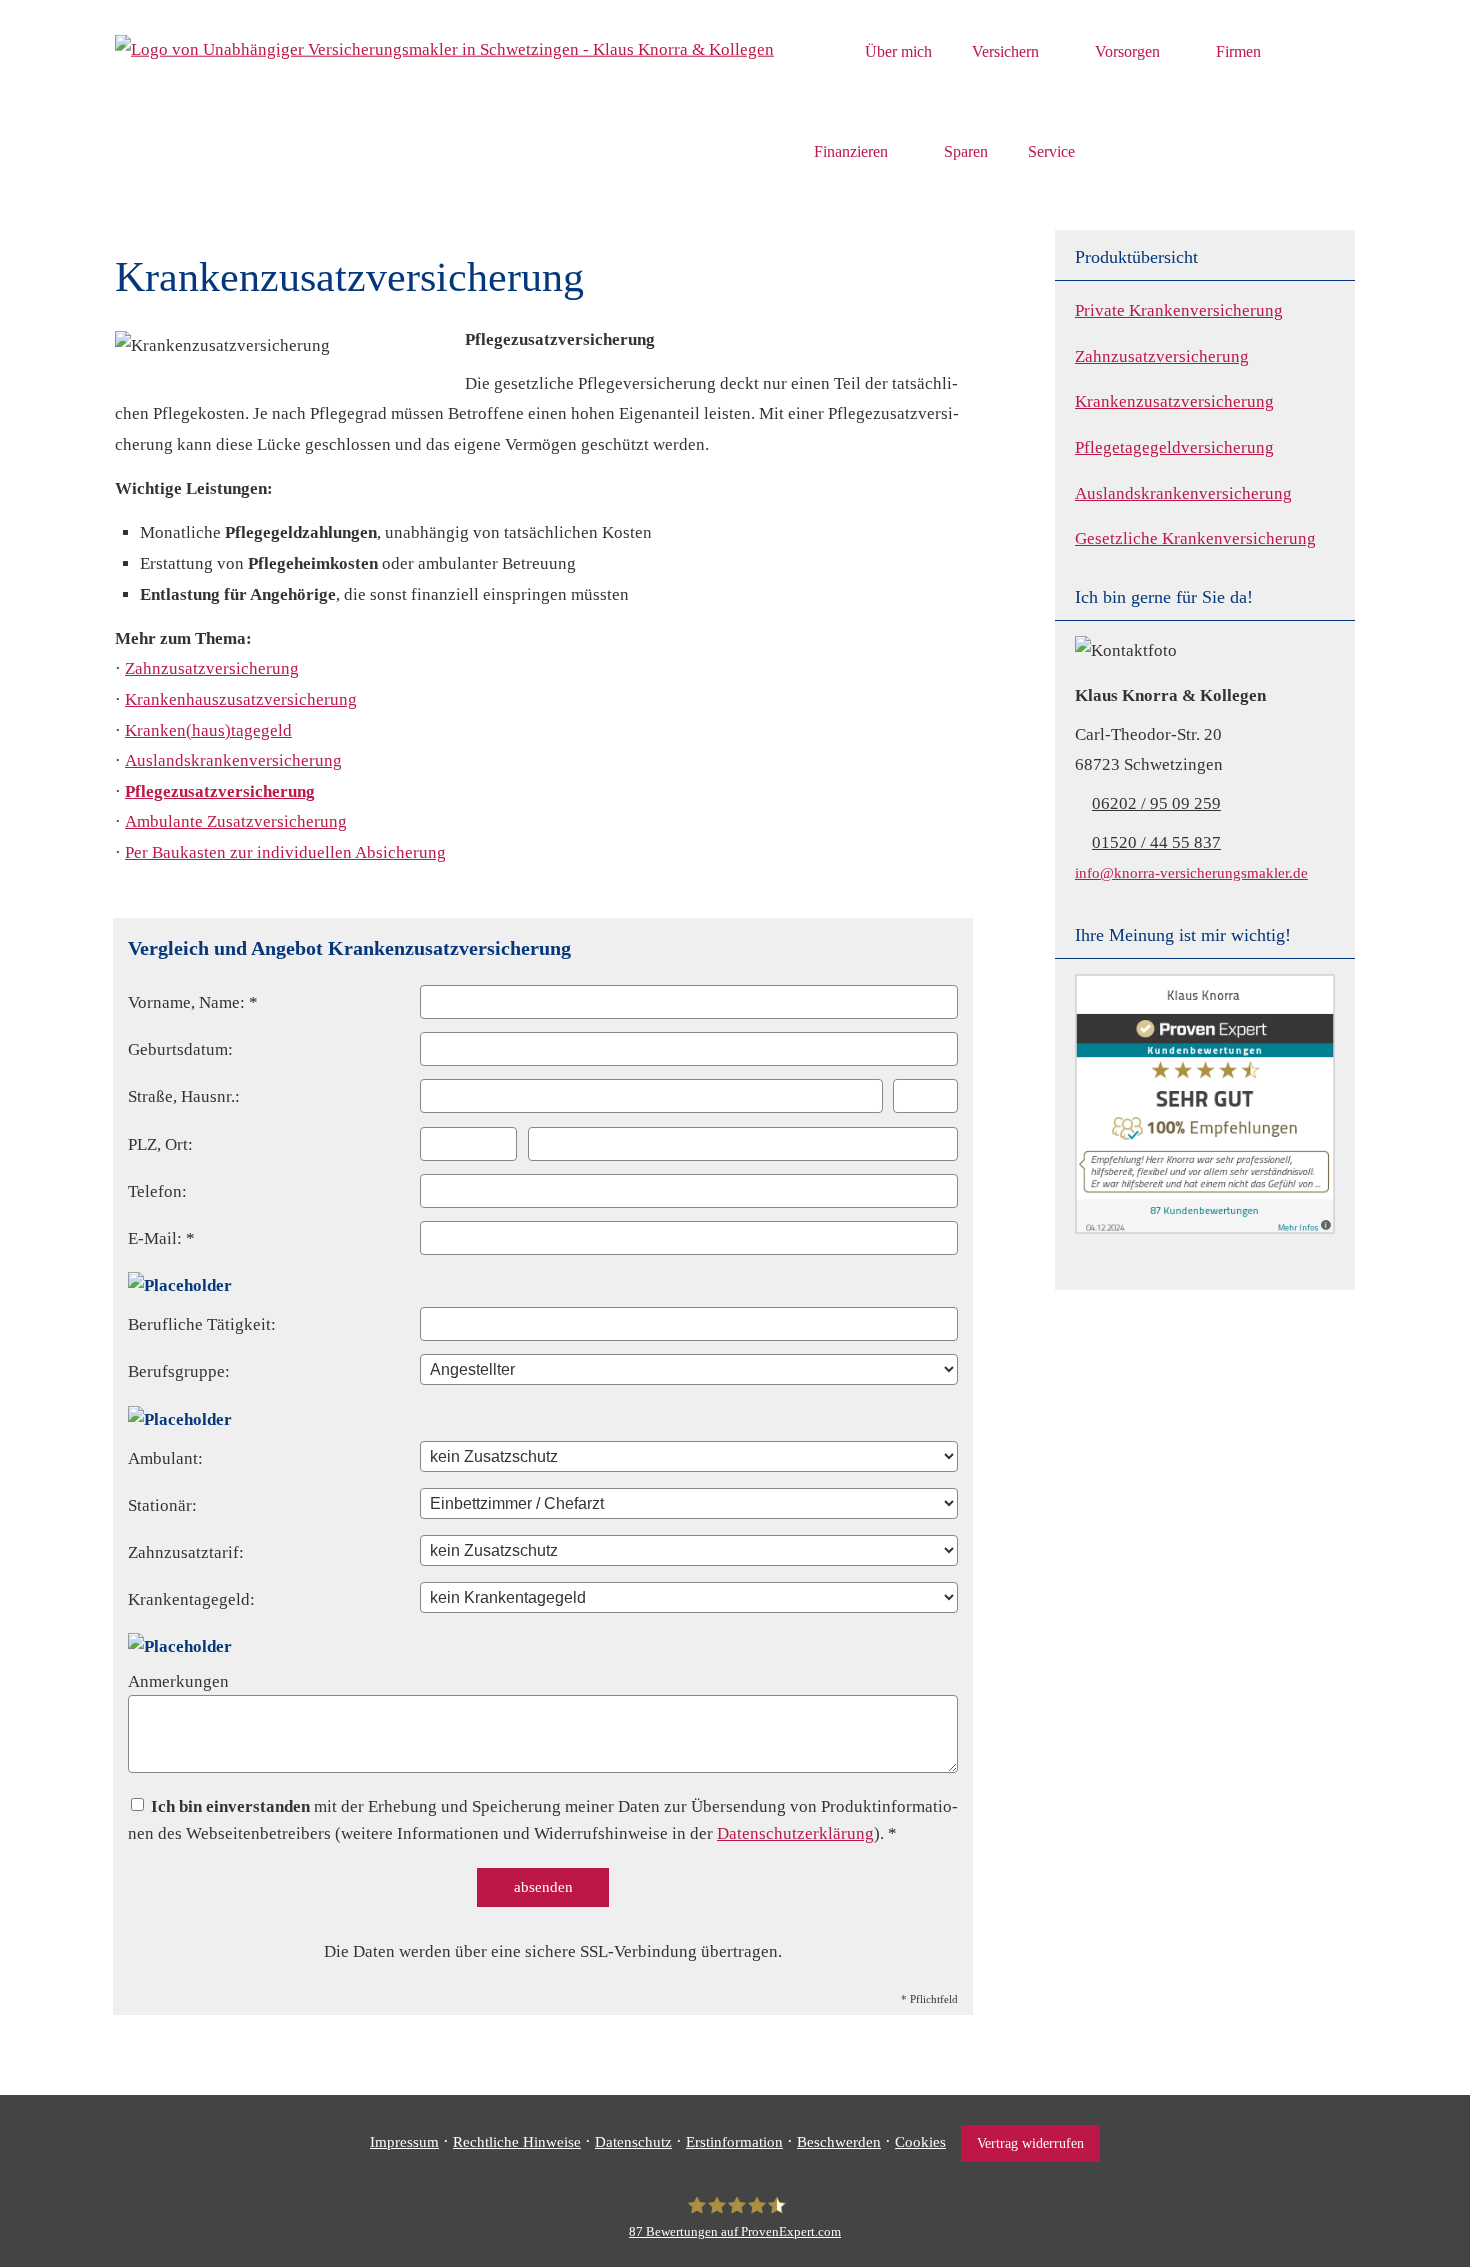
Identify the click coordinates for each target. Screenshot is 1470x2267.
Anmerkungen (178, 1681)
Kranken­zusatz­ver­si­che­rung (1174, 401)
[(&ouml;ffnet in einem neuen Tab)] (1205, 1228)
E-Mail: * (161, 1238)
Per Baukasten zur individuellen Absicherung (285, 852)
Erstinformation (734, 2142)
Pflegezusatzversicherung (220, 791)
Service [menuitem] (1051, 151)
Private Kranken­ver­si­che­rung (1179, 310)
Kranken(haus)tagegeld (208, 730)
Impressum (404, 2142)
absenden (543, 1887)
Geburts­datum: (180, 1049)
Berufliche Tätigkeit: (202, 1324)
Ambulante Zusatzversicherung (236, 821)
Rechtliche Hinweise (517, 2142)
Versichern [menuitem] (1005, 51)
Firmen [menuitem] (1238, 51)
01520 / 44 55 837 (1156, 842)
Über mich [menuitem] (898, 51)
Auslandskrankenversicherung (1183, 493)
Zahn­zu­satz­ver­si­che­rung (1162, 356)
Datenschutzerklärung (795, 1833)
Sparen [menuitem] (966, 151)
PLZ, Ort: (160, 1144)
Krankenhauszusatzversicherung (241, 699)
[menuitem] (819, 51)
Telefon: (157, 1191)
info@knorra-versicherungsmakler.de (1191, 872)
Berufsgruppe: (179, 1371)
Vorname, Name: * (193, 1002)
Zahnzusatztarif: (186, 1552)
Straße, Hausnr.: (184, 1096)
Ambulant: (165, 1458)
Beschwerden (839, 2142)
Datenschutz (633, 2142)
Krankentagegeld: (191, 1599)
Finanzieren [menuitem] (851, 151)
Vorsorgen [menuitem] (1127, 51)
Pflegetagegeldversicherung (1174, 447)
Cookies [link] (920, 2142)
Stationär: (162, 1505)
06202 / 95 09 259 (1156, 803)
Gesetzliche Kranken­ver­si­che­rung (1195, 538)
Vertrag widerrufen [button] (1030, 2143)
